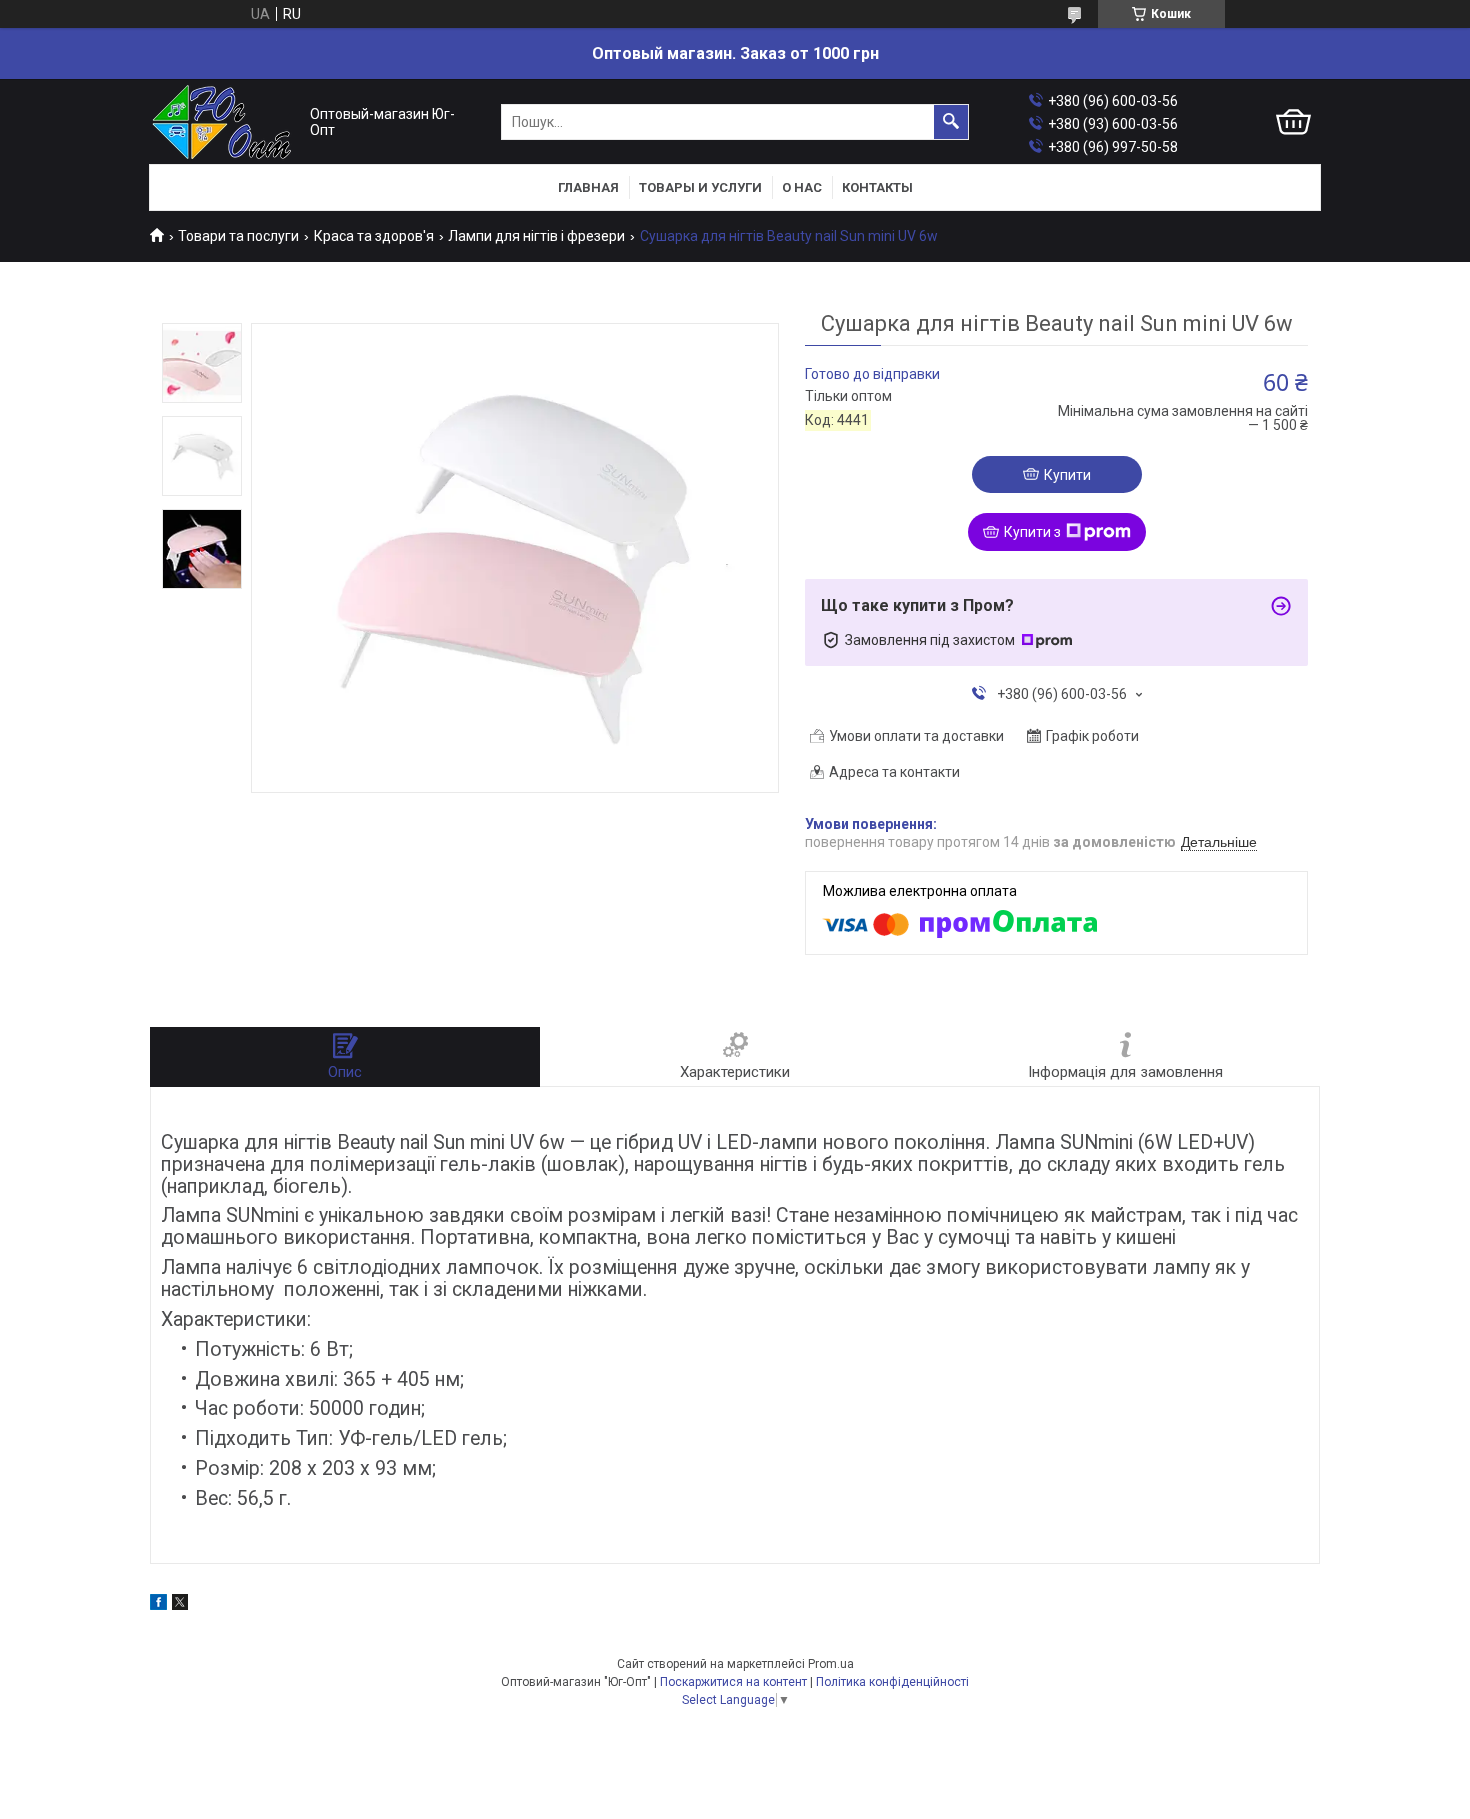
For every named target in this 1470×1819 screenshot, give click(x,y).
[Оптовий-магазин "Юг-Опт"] (225, 122)
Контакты (877, 187)
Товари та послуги (238, 236)
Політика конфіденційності (892, 1682)
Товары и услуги (700, 187)
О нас (802, 187)
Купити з (1032, 532)
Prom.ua (831, 1664)
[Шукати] (951, 122)
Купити (1067, 475)
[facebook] (158, 1605)
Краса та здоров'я (374, 236)
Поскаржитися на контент (733, 1682)
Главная (588, 187)
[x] (180, 1605)
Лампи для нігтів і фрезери (536, 236)
